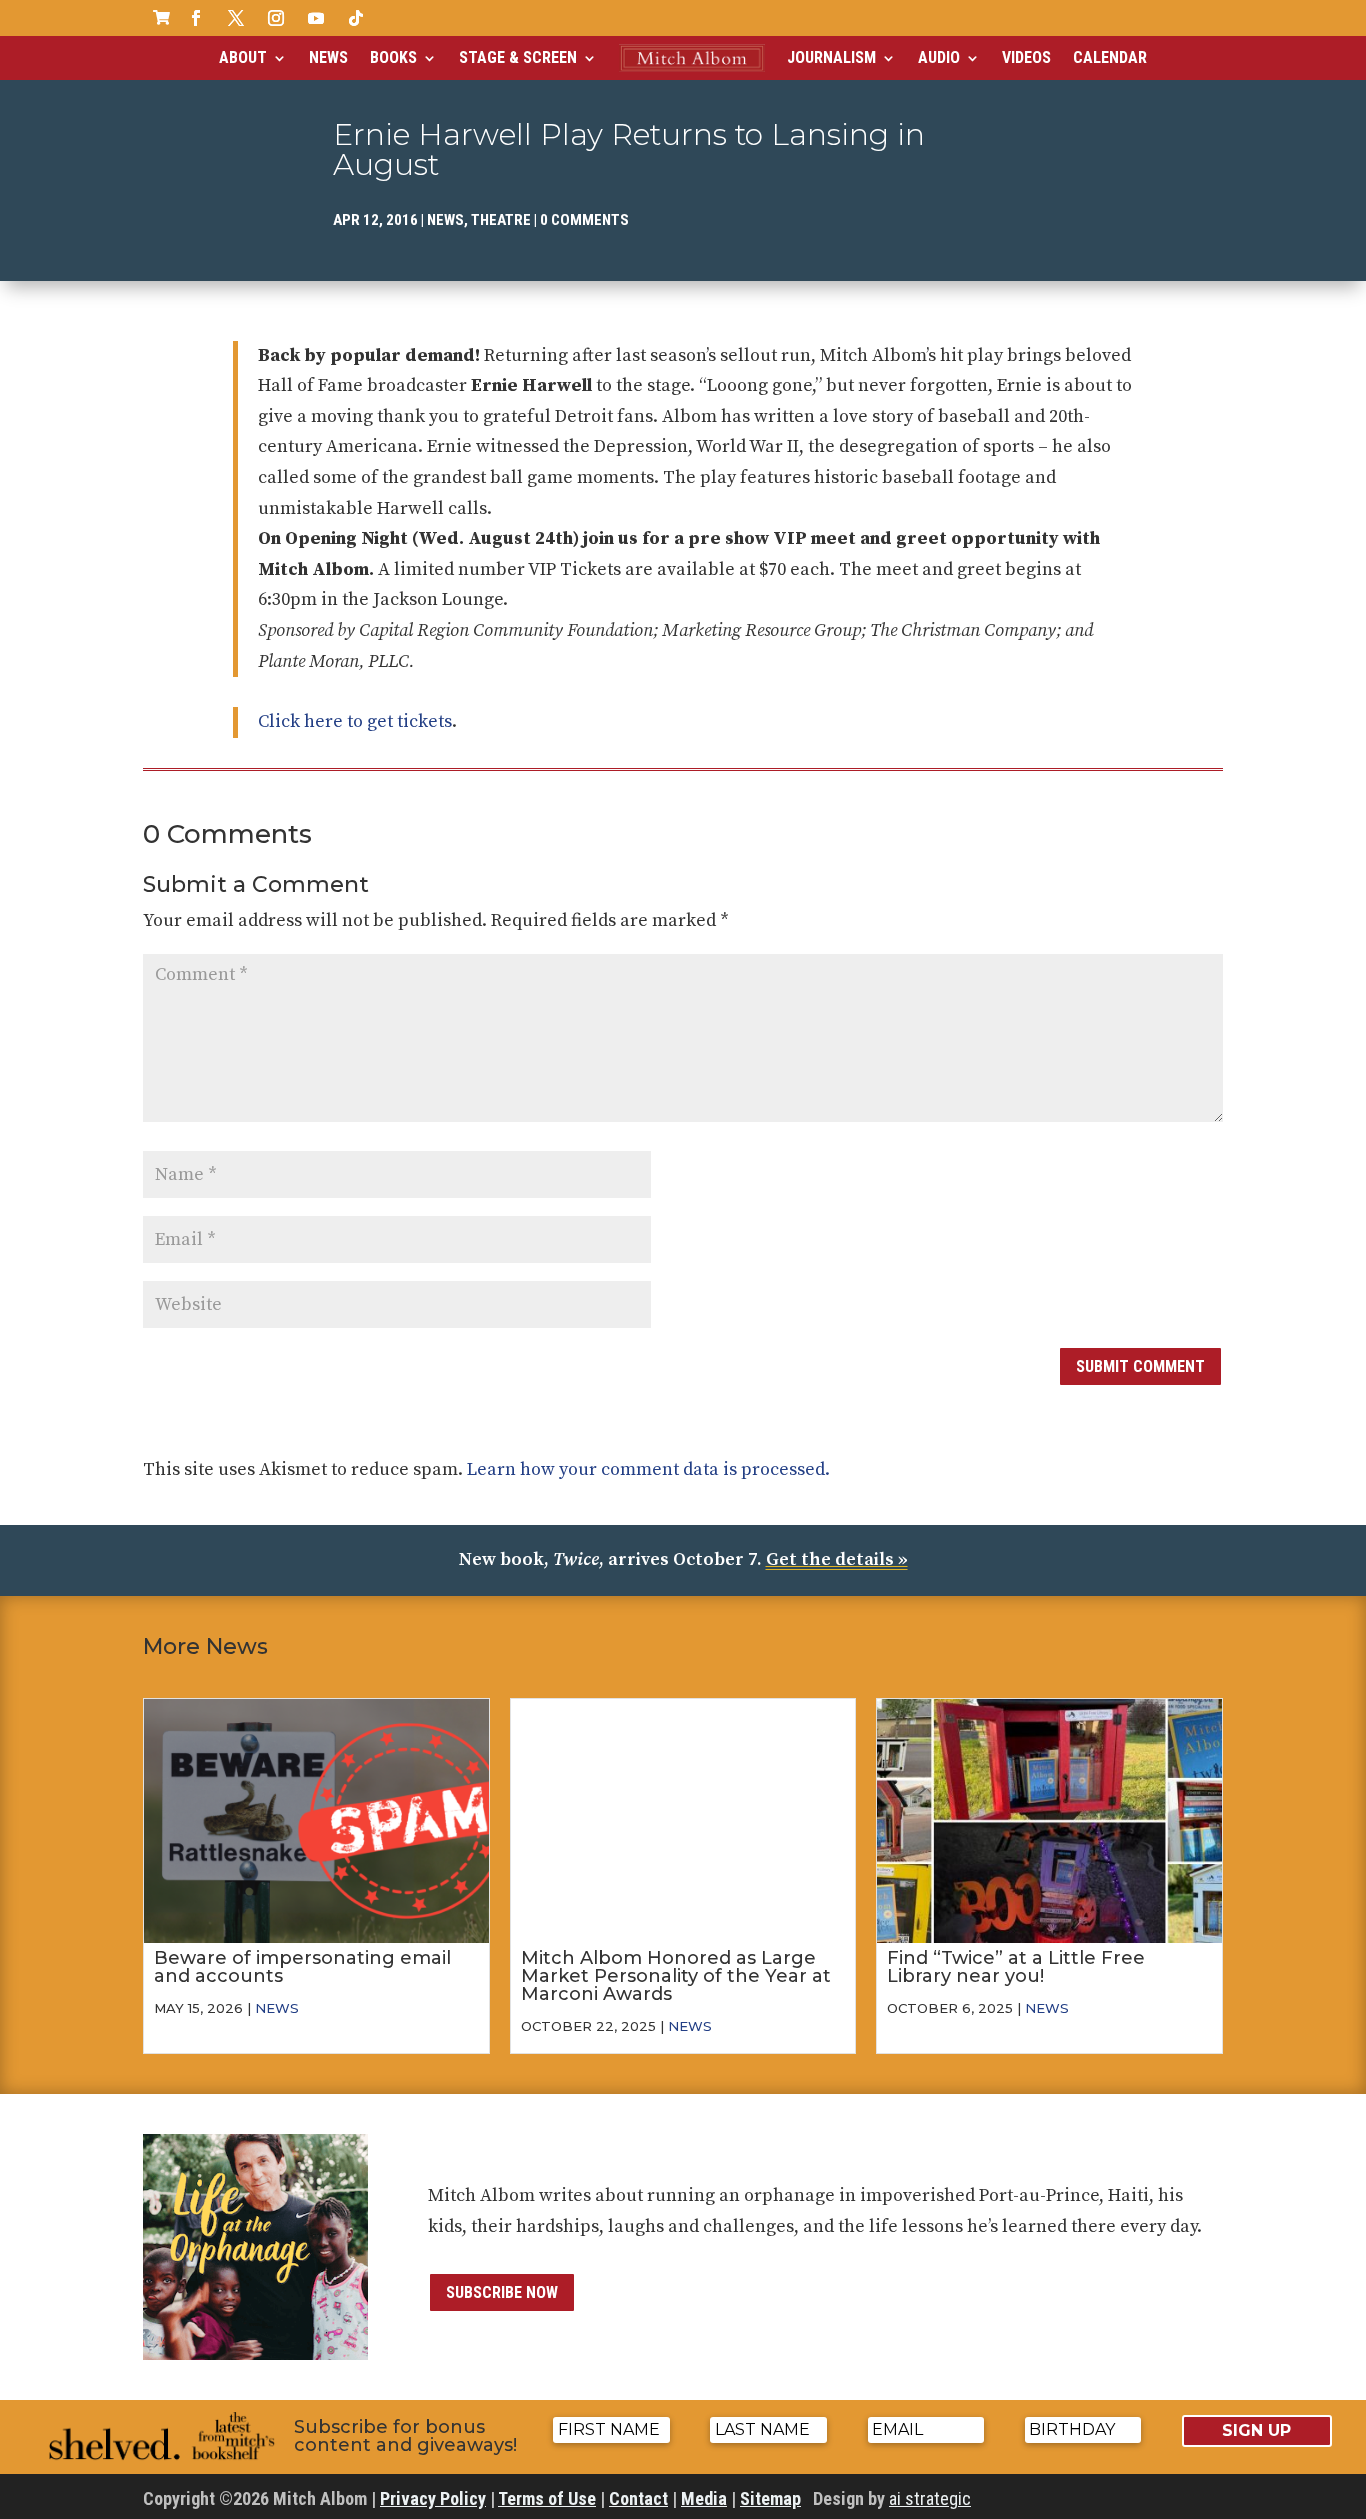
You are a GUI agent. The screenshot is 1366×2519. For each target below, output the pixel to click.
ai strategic (930, 2498)
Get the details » (837, 1559)
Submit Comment (1140, 1366)
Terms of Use (547, 2498)
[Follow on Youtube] (316, 18)
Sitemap (770, 2498)
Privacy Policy (433, 2498)
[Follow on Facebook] (196, 18)
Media (704, 2498)
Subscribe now (502, 2292)
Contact (638, 2498)
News (328, 57)
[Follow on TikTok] (356, 18)
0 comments (584, 220)
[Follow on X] (236, 18)
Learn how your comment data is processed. (648, 1469)
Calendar (1110, 57)
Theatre (501, 220)
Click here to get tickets (355, 721)
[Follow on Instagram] (276, 18)
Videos (1026, 57)
